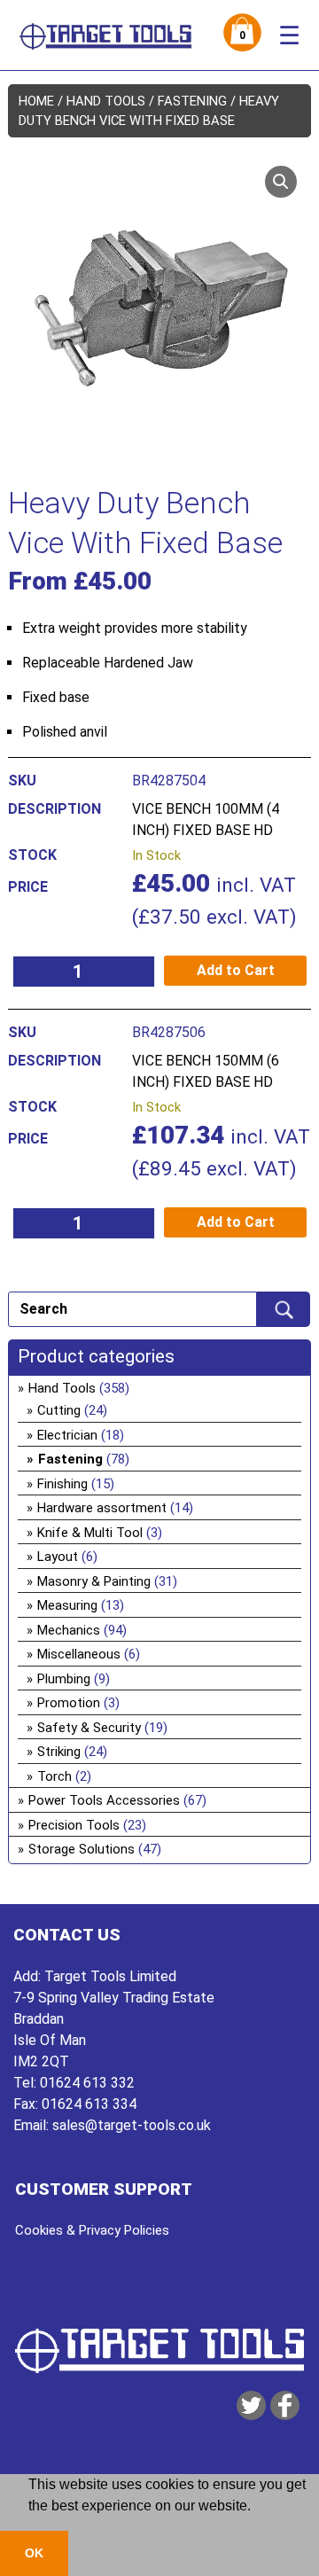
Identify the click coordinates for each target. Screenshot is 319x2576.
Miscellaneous (79, 1654)
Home (36, 101)
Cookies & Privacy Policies (92, 2230)
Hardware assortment (102, 1508)
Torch (54, 1776)
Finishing (62, 1484)
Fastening (192, 101)
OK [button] (34, 2553)
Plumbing (64, 1679)
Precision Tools (74, 1825)
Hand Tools (106, 101)
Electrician (67, 1435)
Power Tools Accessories (104, 1800)
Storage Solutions (82, 1849)
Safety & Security (89, 1728)
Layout (58, 1557)
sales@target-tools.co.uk (132, 2125)
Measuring (67, 1605)
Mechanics (69, 1630)
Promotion (69, 1703)
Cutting (59, 1410)
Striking (59, 1752)
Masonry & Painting (94, 1581)
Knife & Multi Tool (90, 1533)
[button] (281, 182)
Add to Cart (236, 970)
